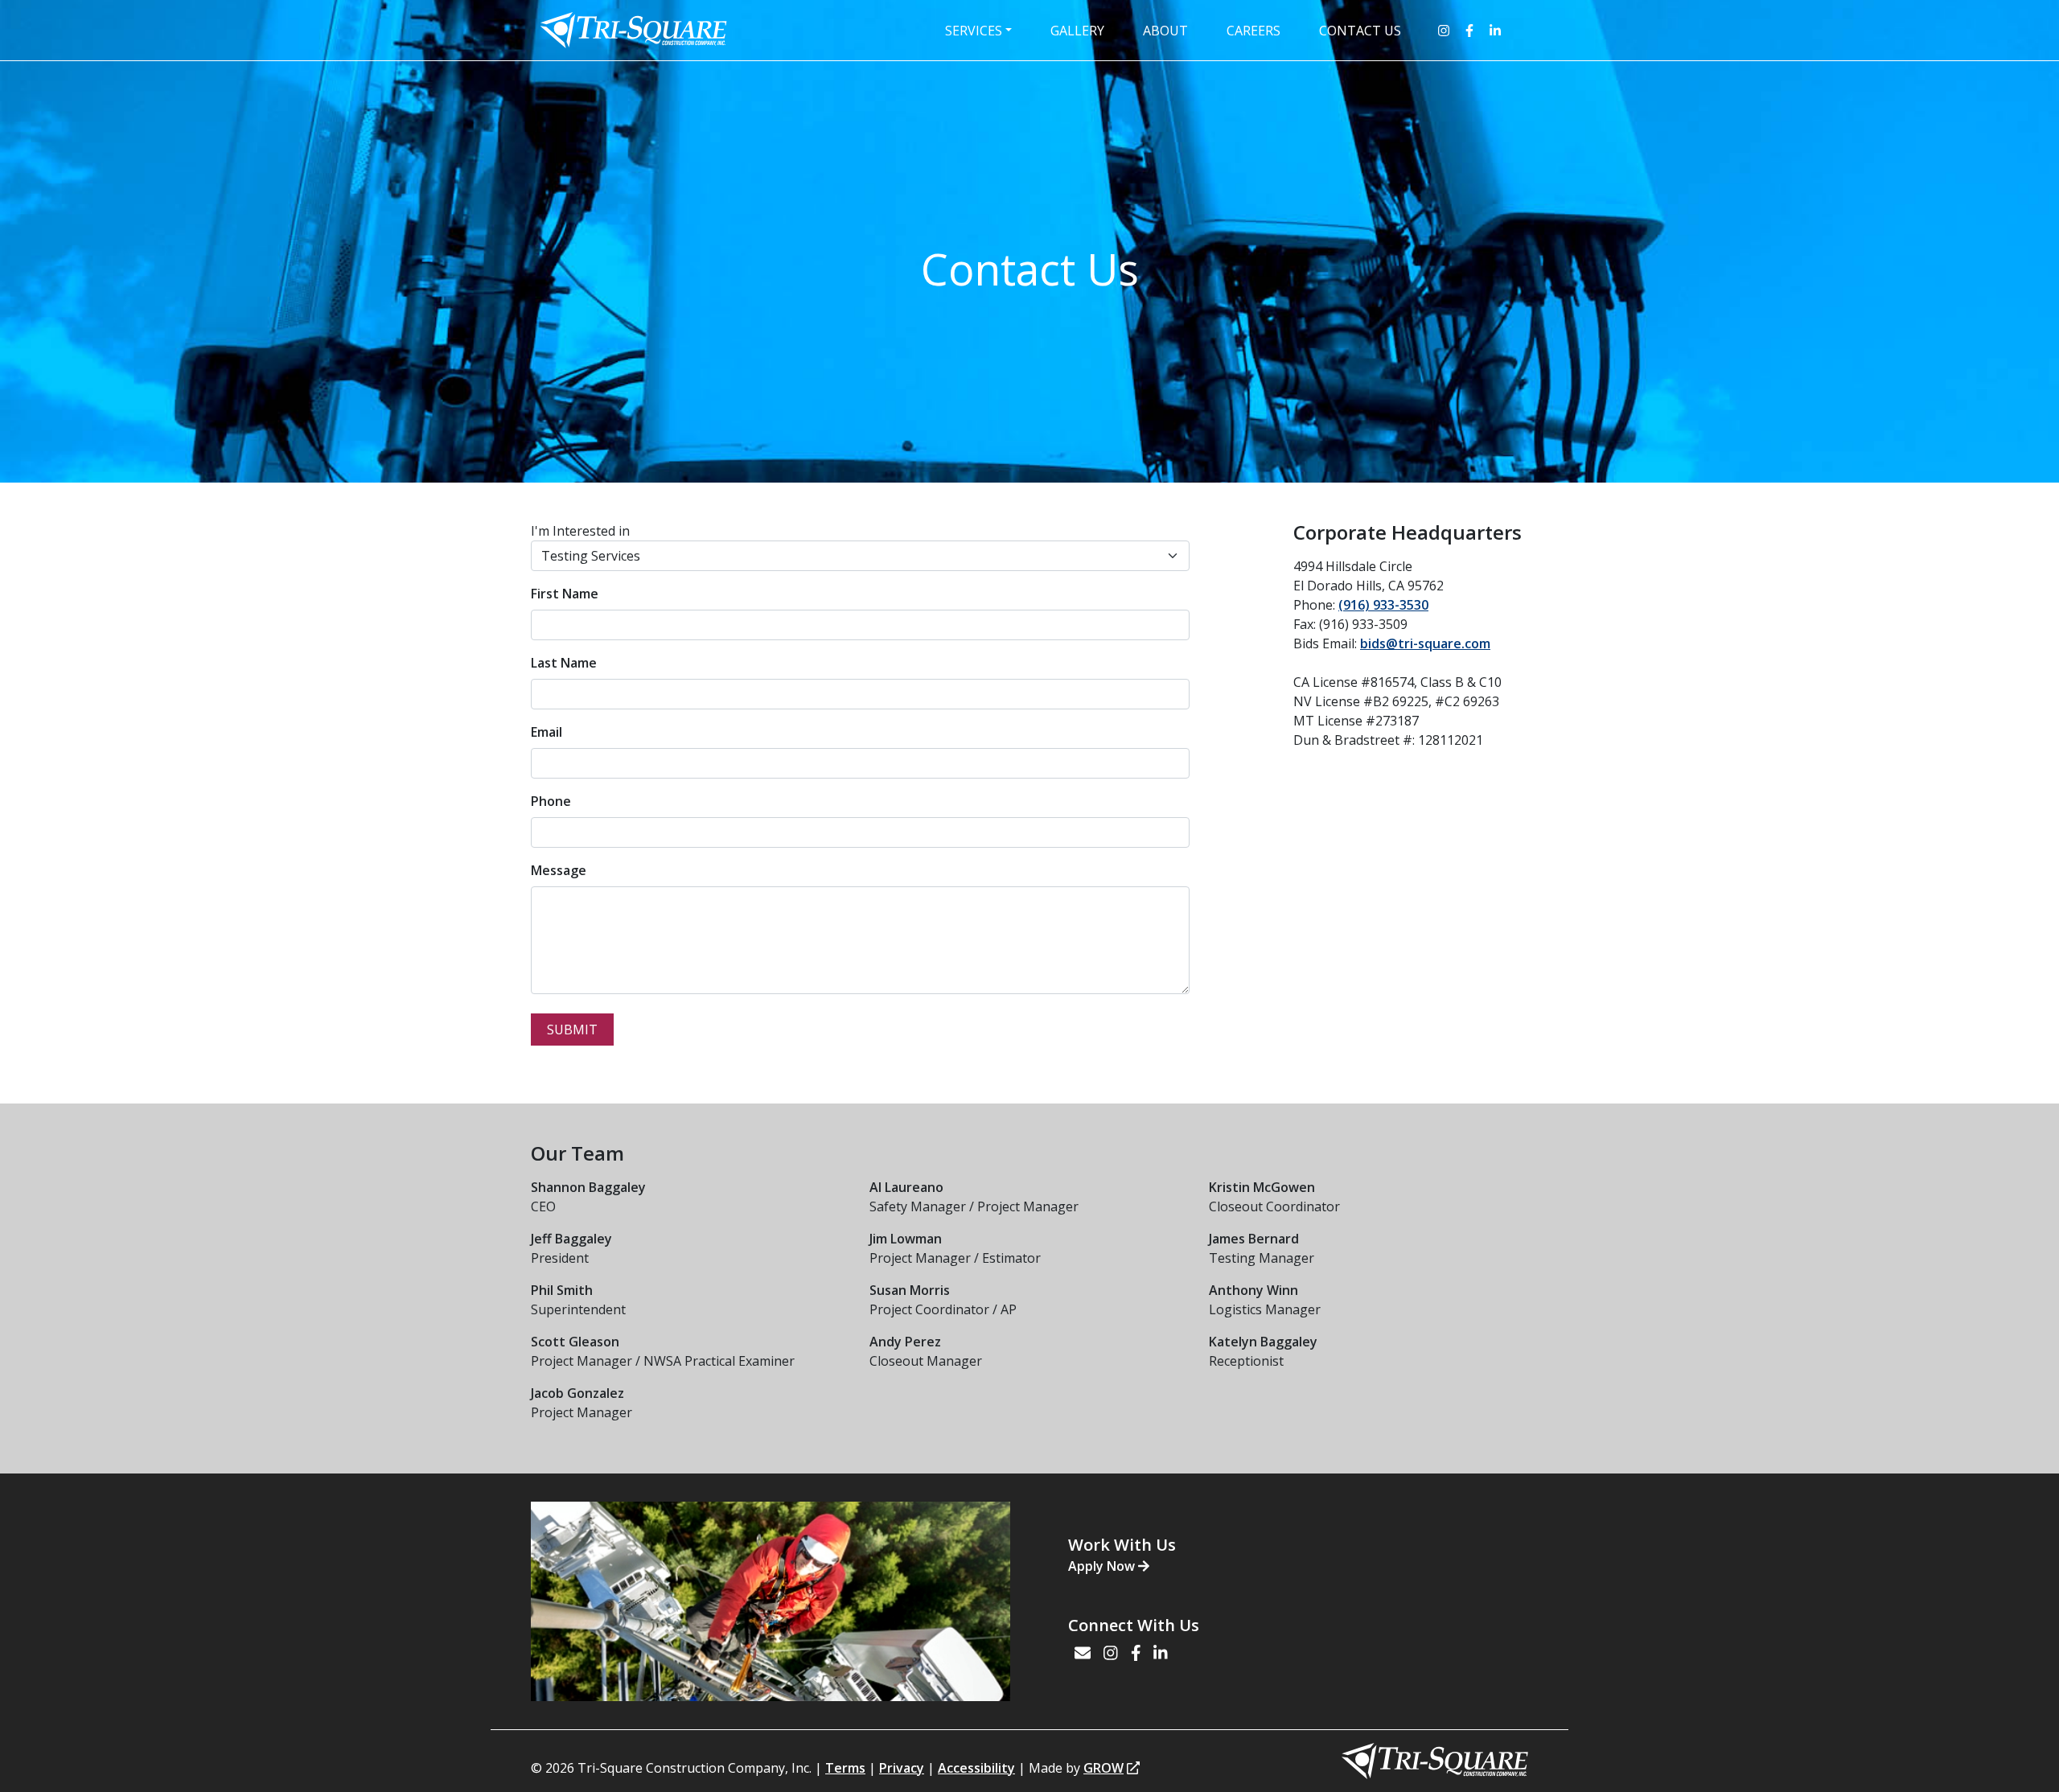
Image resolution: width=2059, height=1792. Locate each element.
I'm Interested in (580, 531)
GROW (1103, 1768)
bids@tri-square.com (1425, 643)
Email (547, 732)
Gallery (1077, 31)
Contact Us (1360, 31)
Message (559, 870)
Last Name (564, 663)
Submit (572, 1030)
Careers (1253, 31)
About (1165, 31)
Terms (845, 1768)
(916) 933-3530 (1383, 605)
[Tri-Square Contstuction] (633, 29)
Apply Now (1103, 1566)
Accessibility (976, 1768)
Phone (551, 801)
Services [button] (974, 31)
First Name (565, 594)
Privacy (902, 1768)
